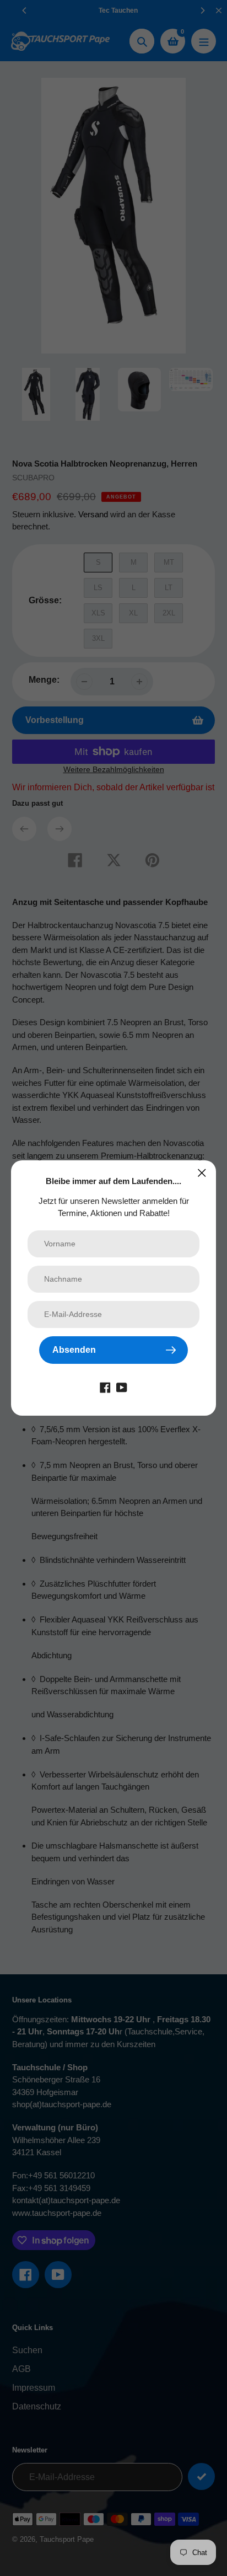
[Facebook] (105, 1387)
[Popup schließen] (202, 1173)
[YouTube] (122, 1387)
